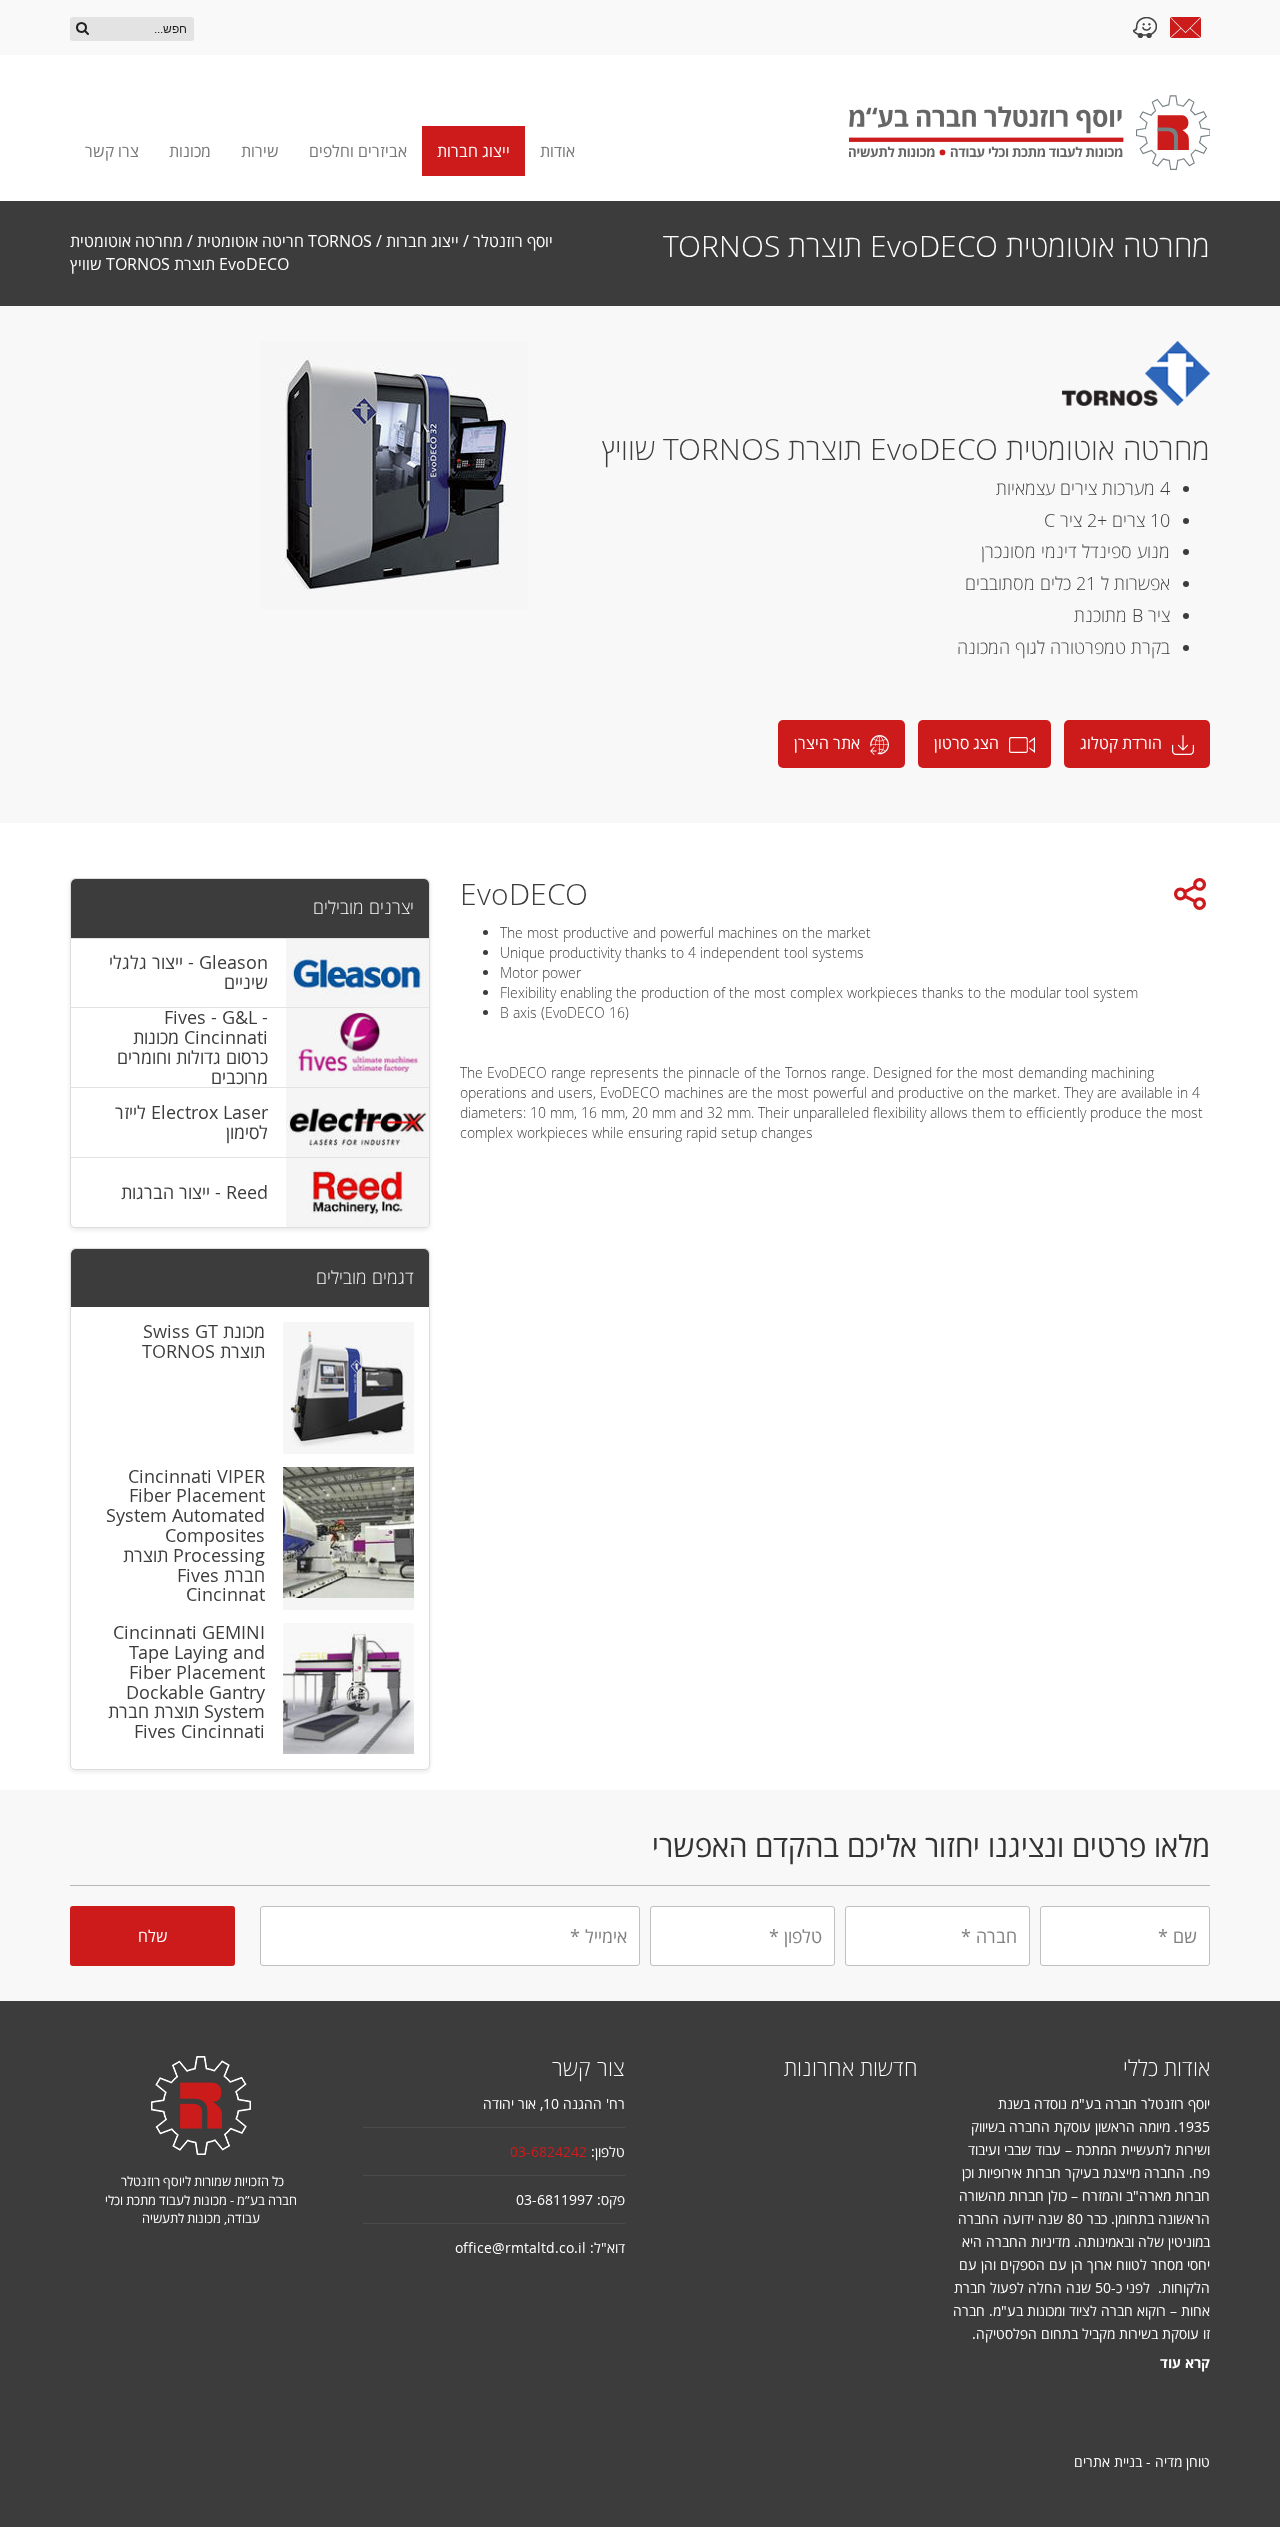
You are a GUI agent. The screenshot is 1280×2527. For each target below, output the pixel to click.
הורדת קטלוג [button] (1121, 743)
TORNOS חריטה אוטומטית (284, 241)
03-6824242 (548, 2151)
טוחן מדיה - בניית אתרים (1142, 2461)
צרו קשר (112, 151)
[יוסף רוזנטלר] (1029, 132)
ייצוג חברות (473, 151)
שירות (260, 151)
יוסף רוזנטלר (513, 241)
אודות (557, 151)
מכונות (190, 151)
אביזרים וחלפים (358, 151)
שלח (153, 1936)
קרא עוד (1185, 2362)
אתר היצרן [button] (827, 743)
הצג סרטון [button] (966, 743)
